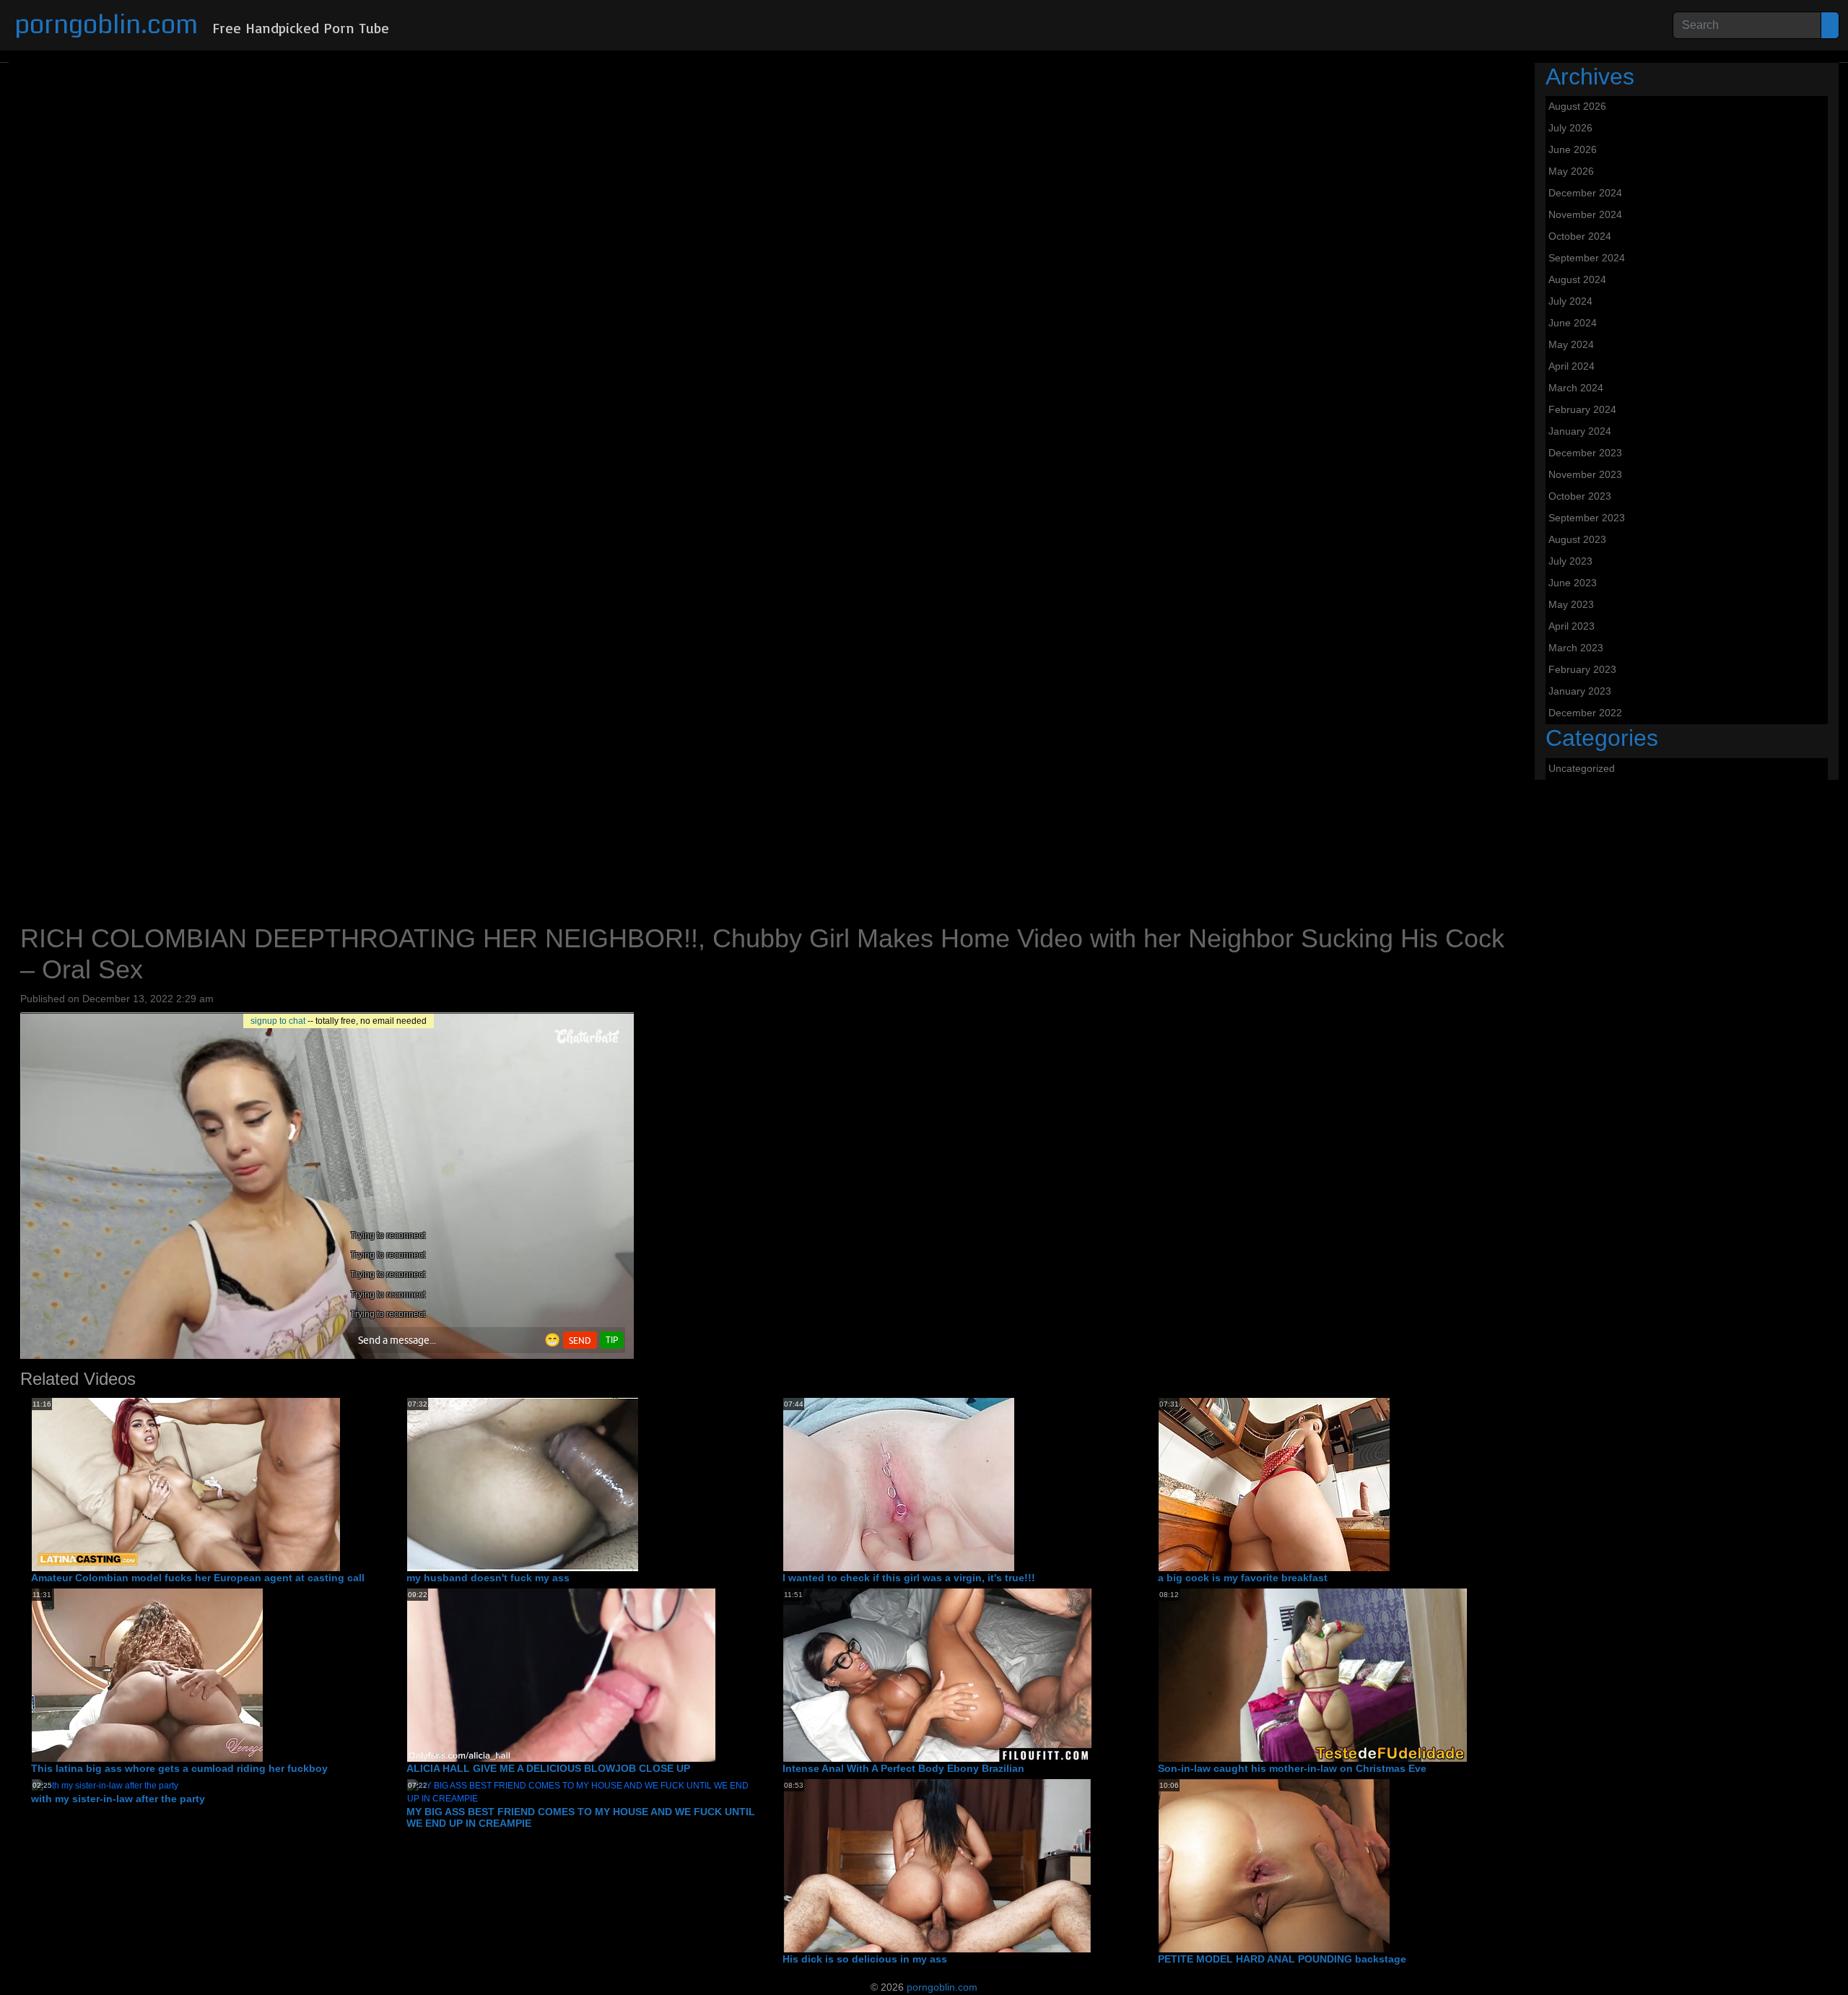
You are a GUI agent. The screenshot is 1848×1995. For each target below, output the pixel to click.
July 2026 (1570, 128)
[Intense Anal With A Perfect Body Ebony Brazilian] (937, 1674)
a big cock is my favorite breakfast (1243, 1578)
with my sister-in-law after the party (118, 1799)
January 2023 (1580, 691)
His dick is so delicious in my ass (865, 1959)
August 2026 (1577, 106)
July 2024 (1570, 301)
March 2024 (1576, 388)
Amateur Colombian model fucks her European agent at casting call (198, 1578)
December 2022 (1585, 713)
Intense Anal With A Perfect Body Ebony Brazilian (903, 1768)
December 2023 (1585, 453)
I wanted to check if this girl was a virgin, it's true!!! (909, 1578)
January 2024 (1580, 431)
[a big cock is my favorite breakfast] (1274, 1484)
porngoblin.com (106, 25)
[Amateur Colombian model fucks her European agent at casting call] (186, 1484)
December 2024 (1585, 193)
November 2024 (1585, 214)
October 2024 (1580, 236)
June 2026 (1573, 149)
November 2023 (1585, 474)
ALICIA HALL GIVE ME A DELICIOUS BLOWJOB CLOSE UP (548, 1768)
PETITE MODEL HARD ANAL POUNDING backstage (1282, 1959)
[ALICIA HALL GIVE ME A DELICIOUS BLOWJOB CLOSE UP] (561, 1674)
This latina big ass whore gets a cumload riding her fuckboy (179, 1768)
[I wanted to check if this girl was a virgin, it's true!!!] (899, 1484)
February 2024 (1582, 409)
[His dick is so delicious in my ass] (937, 1865)
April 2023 (1572, 626)
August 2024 (1577, 279)
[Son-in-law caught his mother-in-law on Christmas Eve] (1313, 1674)
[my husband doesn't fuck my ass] (523, 1484)
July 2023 (1570, 561)
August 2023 (1577, 539)
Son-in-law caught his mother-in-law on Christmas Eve (1292, 1768)
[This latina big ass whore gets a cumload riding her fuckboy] (147, 1674)
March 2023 (1576, 648)
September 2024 (1587, 258)
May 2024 (1571, 344)
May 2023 (1571, 604)
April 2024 (1572, 366)
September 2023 (1587, 518)
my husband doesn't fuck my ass (488, 1578)
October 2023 (1580, 496)
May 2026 (1571, 171)
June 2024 (1573, 323)
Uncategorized (1582, 768)
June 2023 (1573, 583)
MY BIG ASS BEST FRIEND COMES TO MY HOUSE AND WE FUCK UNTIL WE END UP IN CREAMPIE (581, 1818)
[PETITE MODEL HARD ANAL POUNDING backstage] (1274, 1865)
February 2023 (1582, 669)
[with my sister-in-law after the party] (105, 1785)
